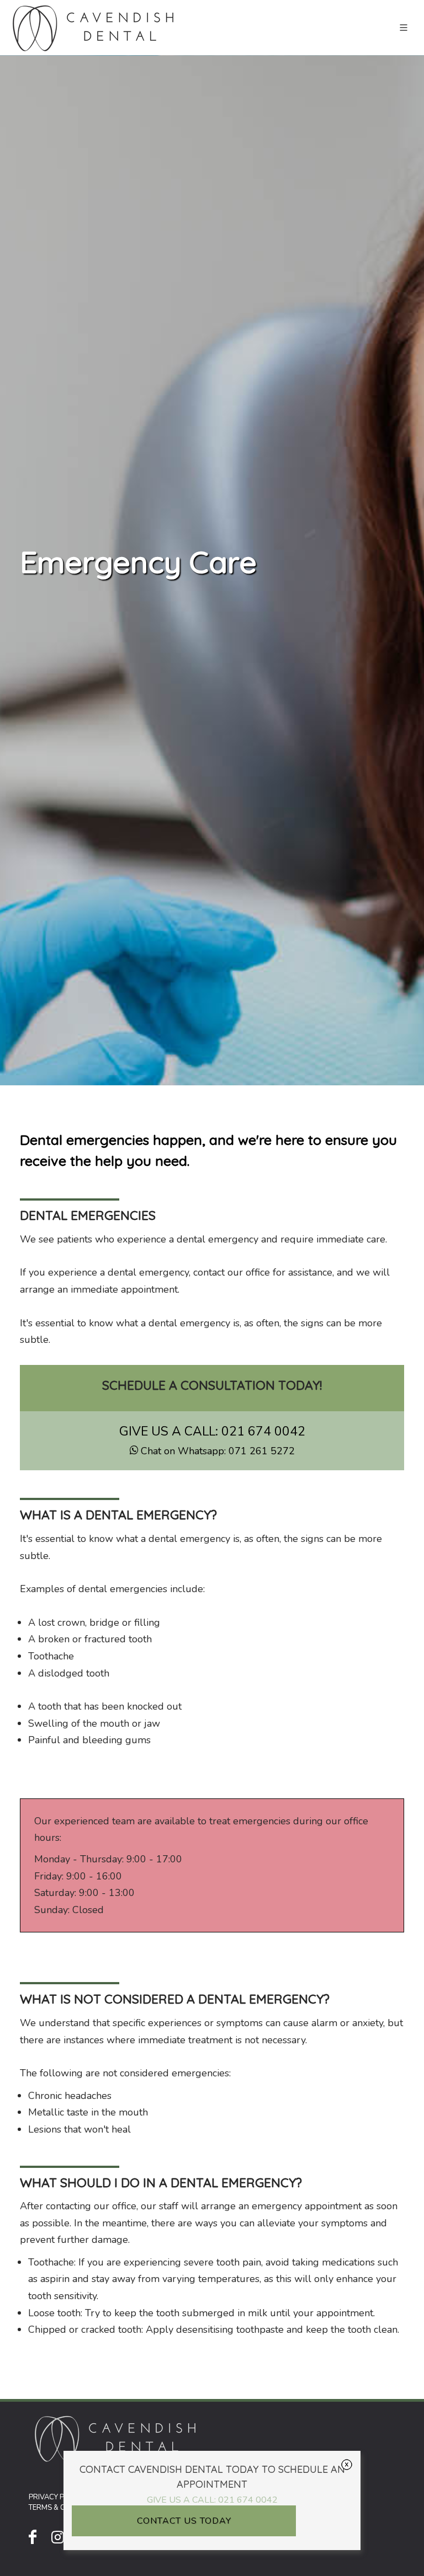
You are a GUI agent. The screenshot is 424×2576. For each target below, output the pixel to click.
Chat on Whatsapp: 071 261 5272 (218, 1451)
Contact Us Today (184, 2521)
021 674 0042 (263, 1431)
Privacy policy (56, 2497)
